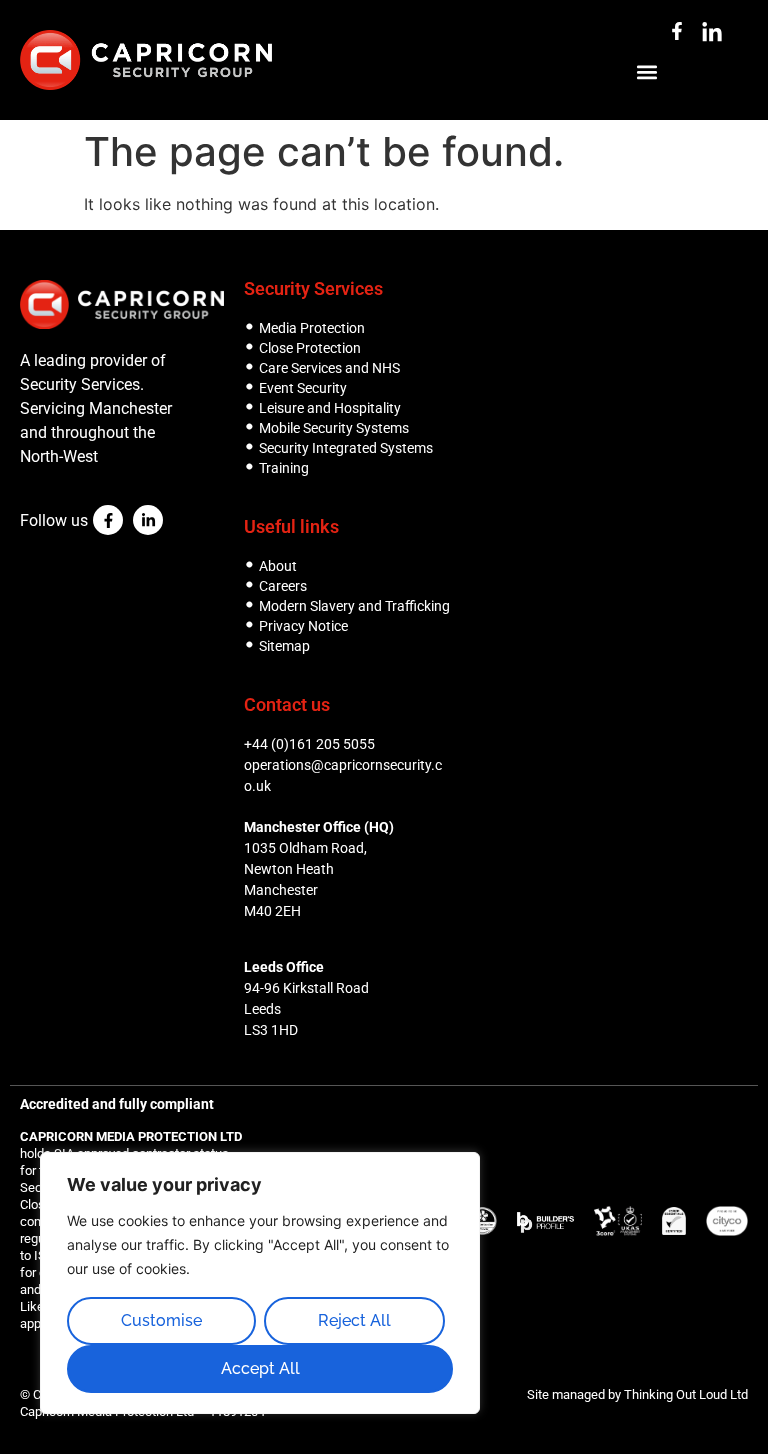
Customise (161, 1320)
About (278, 566)
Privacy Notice (303, 626)
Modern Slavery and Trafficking (354, 606)
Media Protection (312, 328)
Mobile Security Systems (334, 428)
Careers (283, 586)
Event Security (303, 388)
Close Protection (310, 348)
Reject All (354, 1320)
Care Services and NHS (329, 368)
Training (284, 468)
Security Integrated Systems (346, 448)
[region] (260, 1283)
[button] (646, 71)
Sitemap (284, 646)
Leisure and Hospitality (330, 408)
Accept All (260, 1368)
